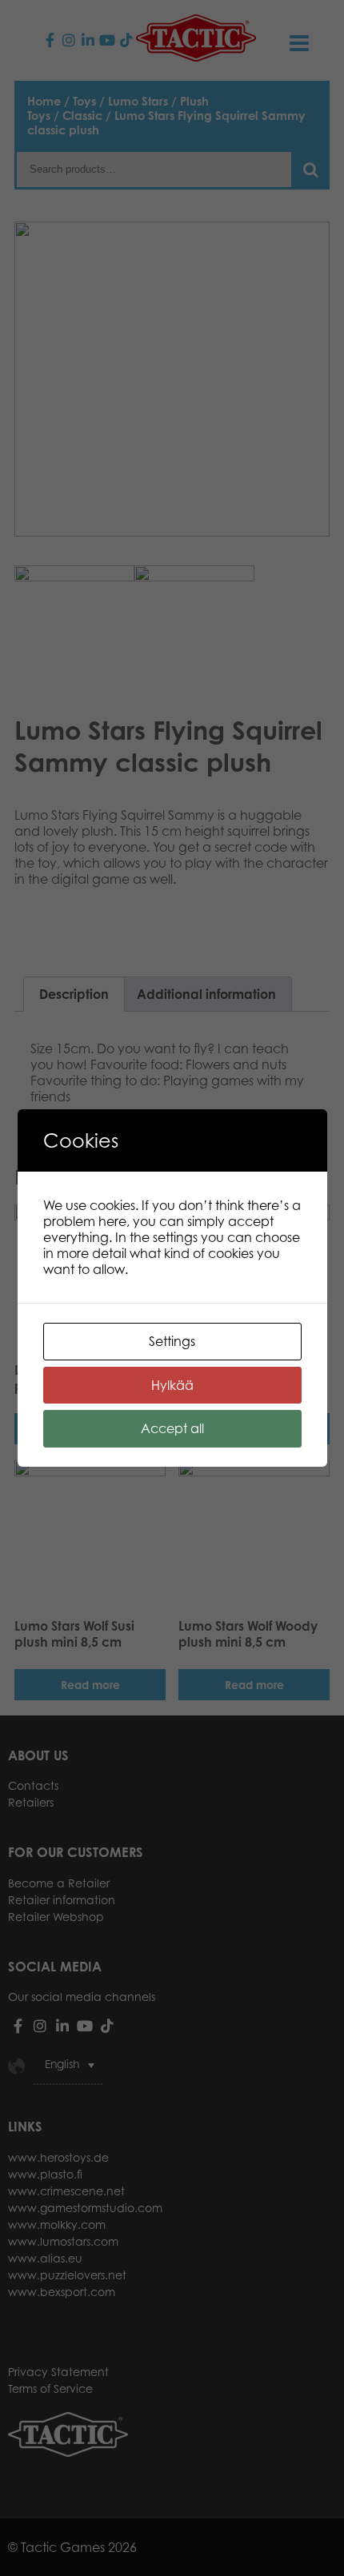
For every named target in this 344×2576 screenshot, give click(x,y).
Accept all (172, 1428)
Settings (172, 1341)
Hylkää (172, 1385)
